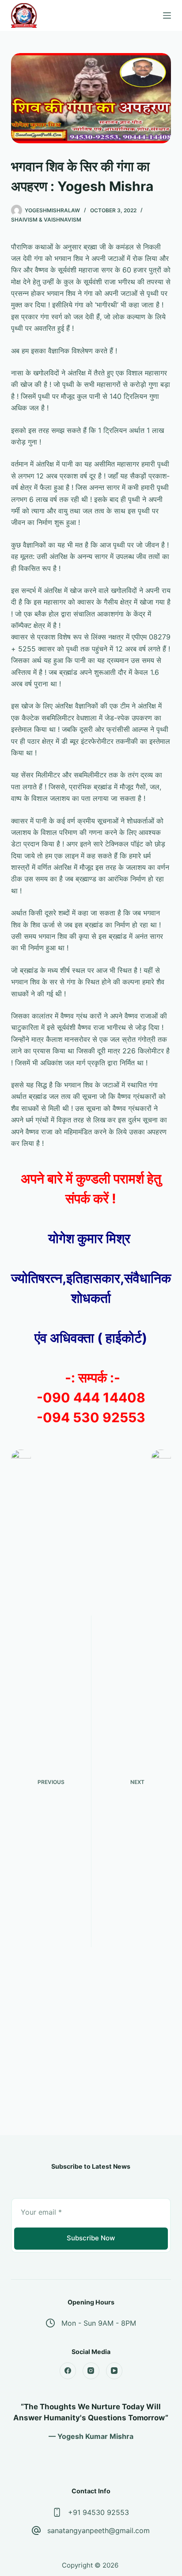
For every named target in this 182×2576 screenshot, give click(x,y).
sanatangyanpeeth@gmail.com (99, 2530)
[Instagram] (91, 2371)
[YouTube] (114, 2371)
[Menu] (167, 15)
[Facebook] (68, 2371)
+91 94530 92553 (99, 2512)
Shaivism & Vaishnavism (46, 220)
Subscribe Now (91, 2238)
